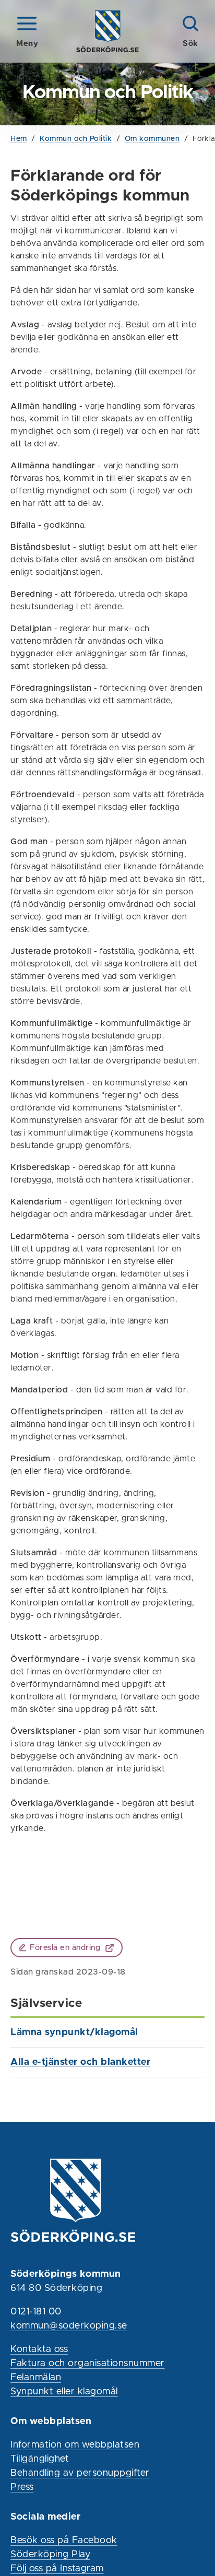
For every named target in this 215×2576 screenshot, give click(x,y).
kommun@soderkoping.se (69, 2326)
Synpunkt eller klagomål (64, 2392)
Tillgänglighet (40, 2459)
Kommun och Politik (76, 139)
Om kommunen (152, 139)
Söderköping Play (50, 2555)
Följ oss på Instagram (57, 2569)
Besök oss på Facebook (64, 2540)
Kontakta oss (39, 2349)
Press (22, 2487)
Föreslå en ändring (65, 1948)
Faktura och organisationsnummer (88, 2364)
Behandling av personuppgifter (80, 2473)
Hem (19, 139)
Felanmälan (36, 2378)
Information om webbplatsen (75, 2445)
